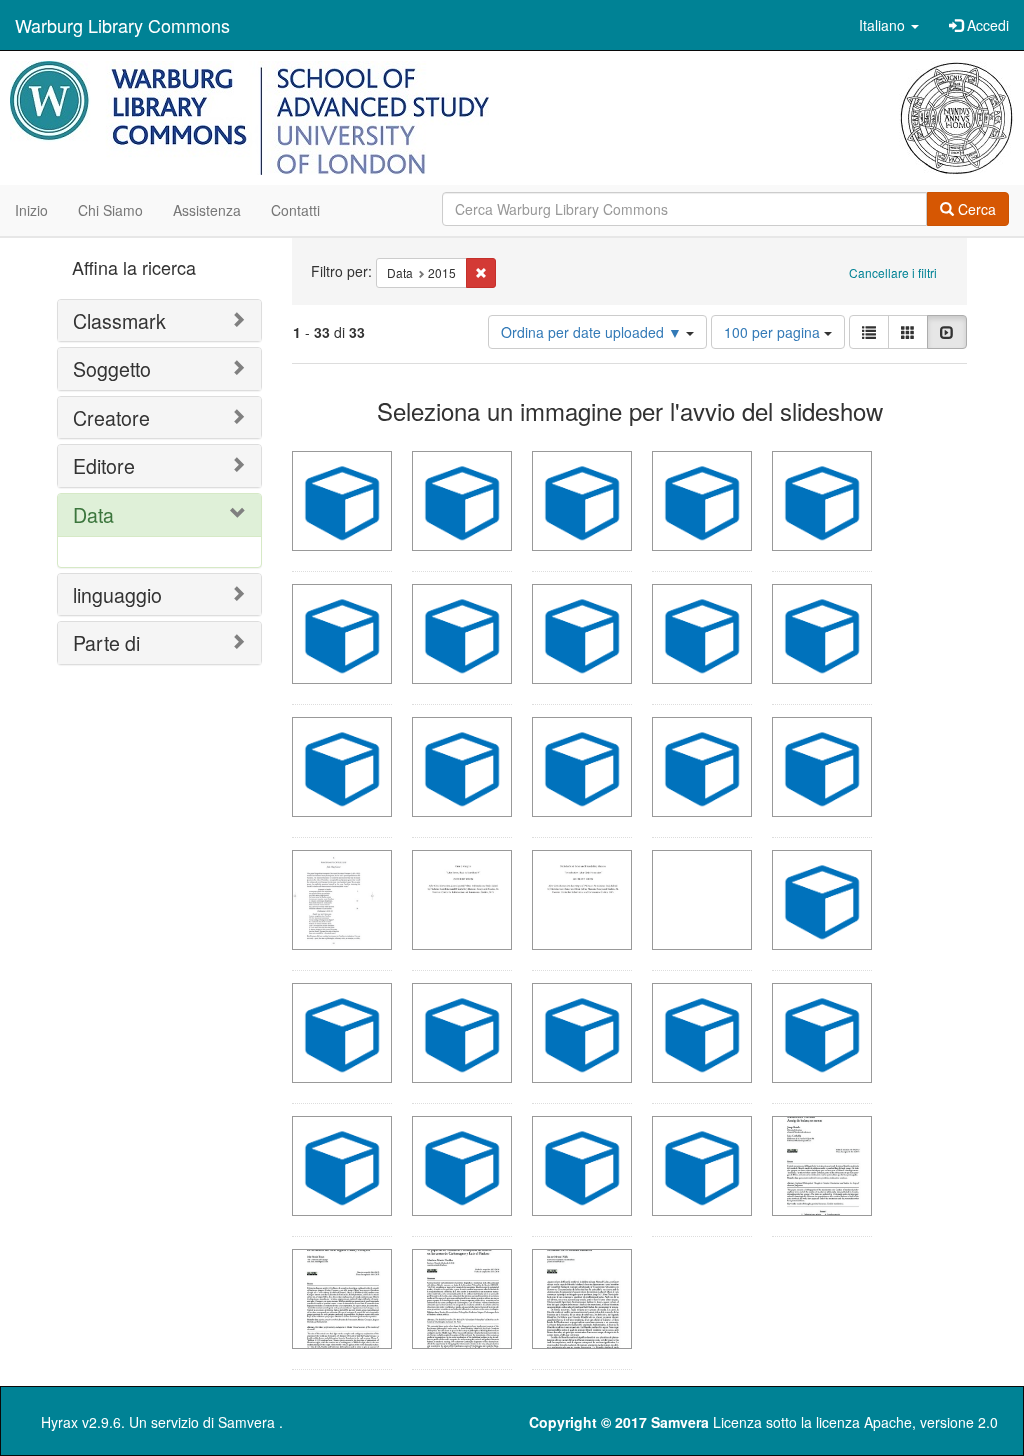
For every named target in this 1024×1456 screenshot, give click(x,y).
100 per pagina (774, 332)
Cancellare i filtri (893, 272)
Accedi (986, 25)
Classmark (119, 320)
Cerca (975, 209)
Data (93, 514)
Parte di (106, 642)
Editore (104, 465)
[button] (889, 25)
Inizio (31, 210)
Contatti (295, 210)
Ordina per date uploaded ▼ (593, 332)
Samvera (246, 1422)
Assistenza (207, 210)
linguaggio (117, 594)
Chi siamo (110, 210)
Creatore (111, 417)
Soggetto (112, 368)
